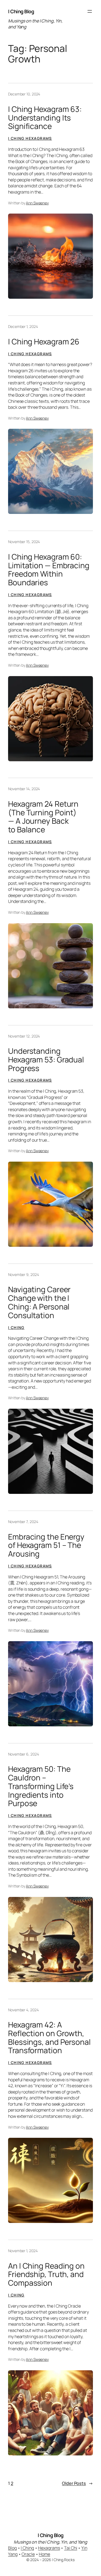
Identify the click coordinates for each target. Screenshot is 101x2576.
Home (44, 2554)
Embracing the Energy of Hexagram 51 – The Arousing (46, 1545)
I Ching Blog (21, 11)
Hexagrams (49, 2548)
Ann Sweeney (37, 203)
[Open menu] (90, 11)
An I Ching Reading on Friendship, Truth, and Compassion (46, 2274)
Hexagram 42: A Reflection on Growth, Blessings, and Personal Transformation (49, 2038)
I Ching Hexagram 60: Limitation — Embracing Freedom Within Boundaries (49, 570)
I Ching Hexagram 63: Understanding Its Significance (45, 118)
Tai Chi (71, 2548)
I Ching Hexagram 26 (44, 342)
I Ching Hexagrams (30, 138)
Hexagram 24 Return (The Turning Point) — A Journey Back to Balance (43, 817)
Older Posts (77, 2483)
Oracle (28, 2554)
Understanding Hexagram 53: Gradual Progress (46, 1060)
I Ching (16, 1327)
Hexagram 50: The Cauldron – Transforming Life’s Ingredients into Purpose (41, 1786)
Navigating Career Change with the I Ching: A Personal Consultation (39, 1302)
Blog (12, 2548)
